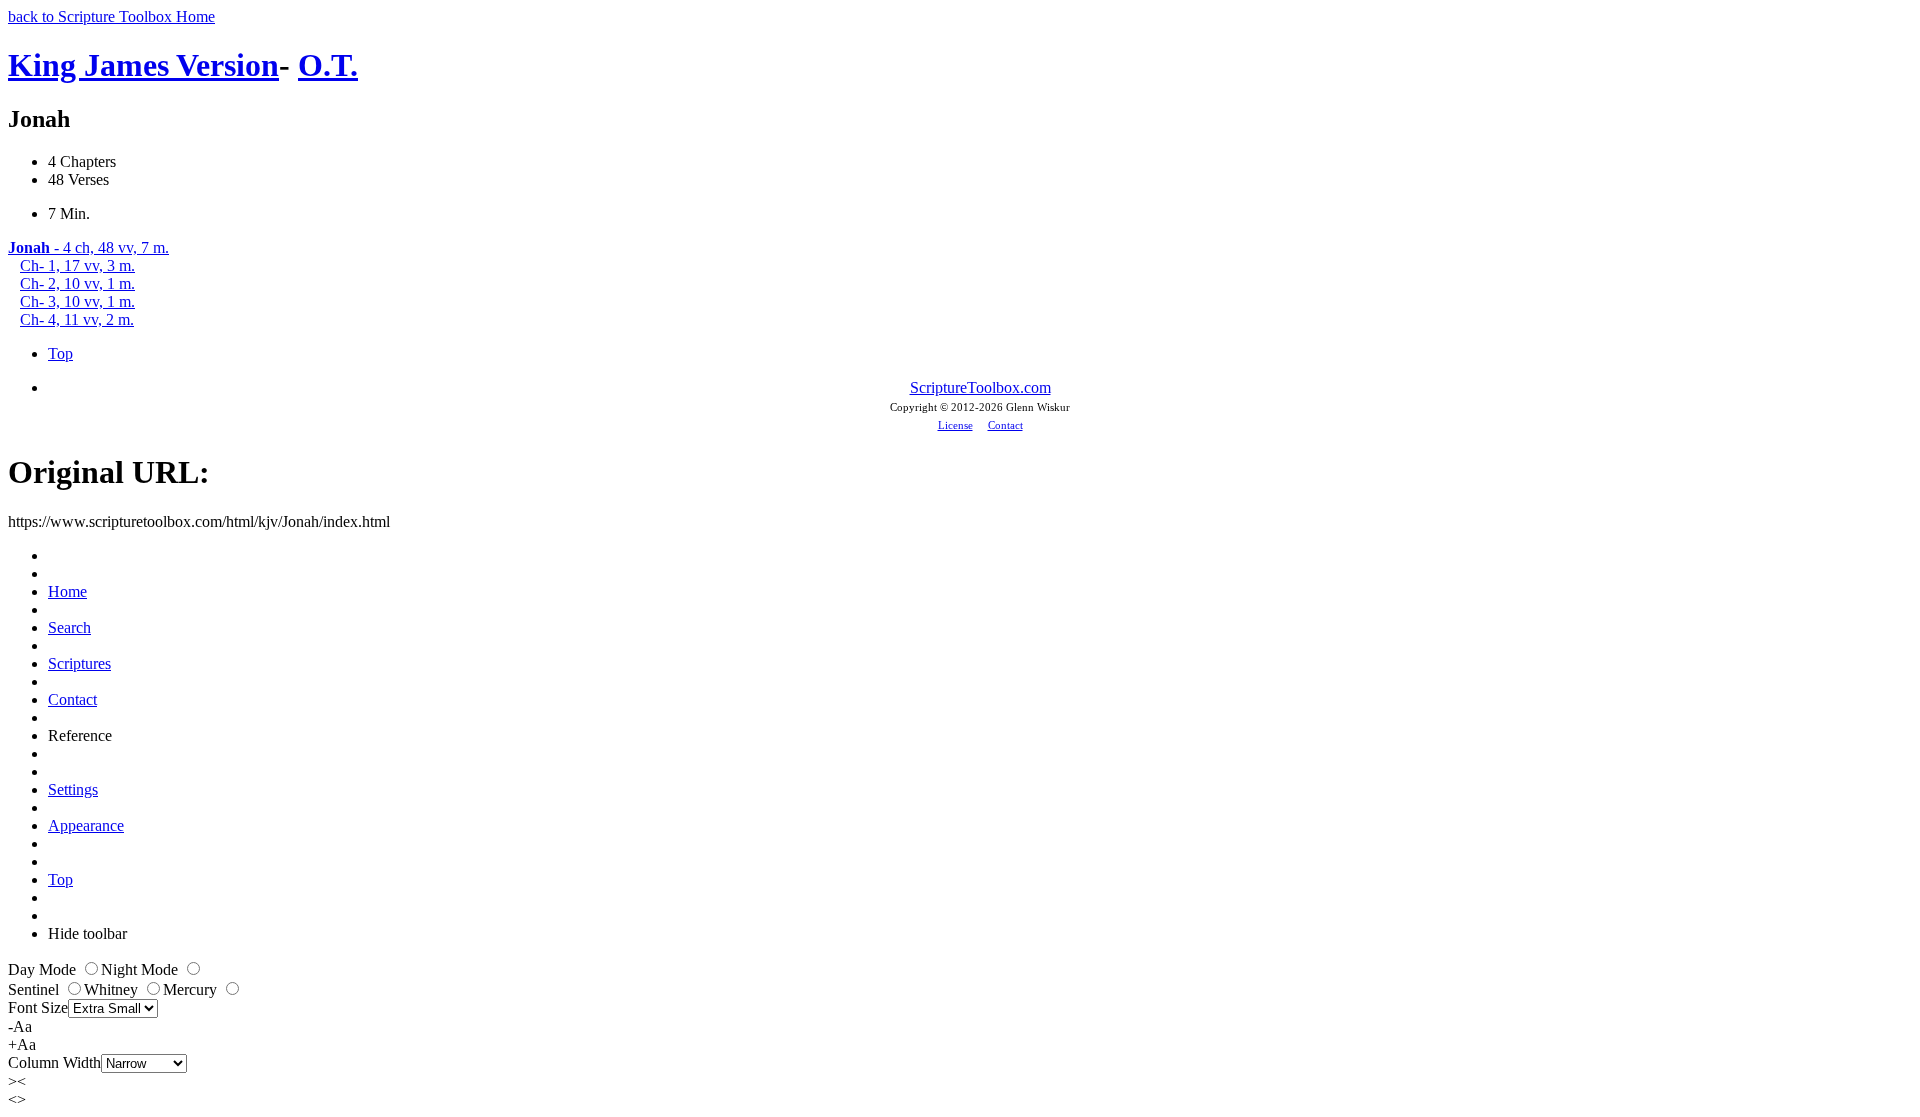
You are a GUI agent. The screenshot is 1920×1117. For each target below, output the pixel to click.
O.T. (328, 65)
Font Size (38, 1007)
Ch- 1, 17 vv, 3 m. (77, 265)
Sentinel (35, 989)
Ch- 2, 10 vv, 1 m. (77, 283)
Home (67, 591)
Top (60, 353)
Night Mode (141, 969)
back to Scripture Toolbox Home (111, 16)
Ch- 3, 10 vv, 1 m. (77, 301)
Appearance (86, 825)
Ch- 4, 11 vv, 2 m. (77, 319)
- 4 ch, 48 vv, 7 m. (88, 247)
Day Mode (44, 969)
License (955, 425)
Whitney (113, 989)
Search (69, 627)
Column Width (54, 1062)
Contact (1005, 425)
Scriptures (79, 663)
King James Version (143, 65)
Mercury (192, 989)
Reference (80, 735)
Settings (73, 789)
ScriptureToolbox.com (980, 387)
